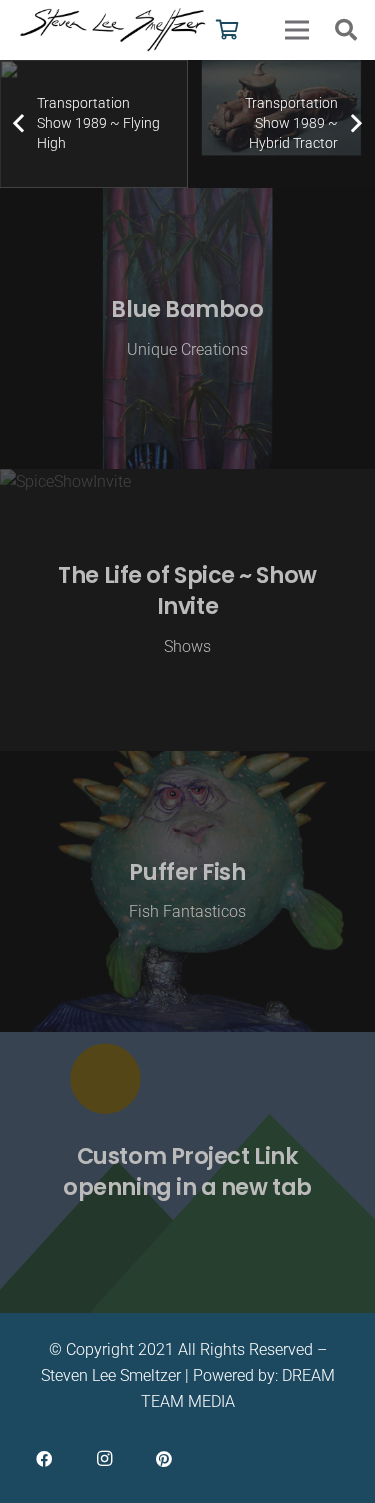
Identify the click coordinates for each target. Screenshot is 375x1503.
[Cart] (228, 30)
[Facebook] (44, 1459)
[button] (346, 30)
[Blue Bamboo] (187, 328)
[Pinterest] (164, 1459)
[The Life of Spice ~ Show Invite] (187, 609)
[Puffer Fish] (187, 891)
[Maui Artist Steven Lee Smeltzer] (114, 30)
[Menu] (297, 30)
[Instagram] (104, 1459)
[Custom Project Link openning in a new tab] (187, 1172)
